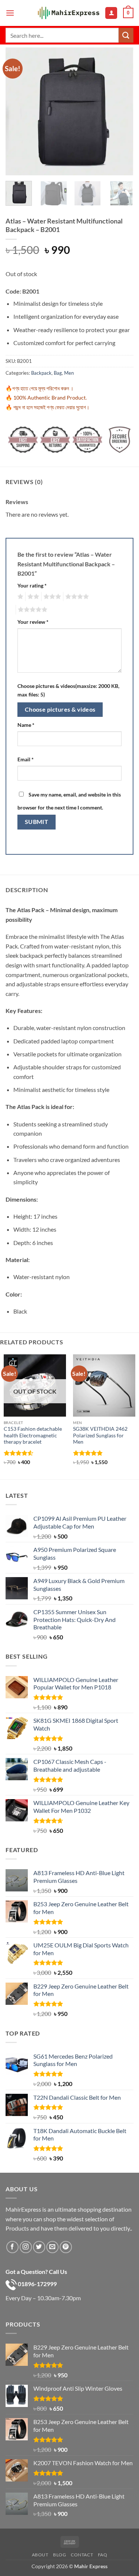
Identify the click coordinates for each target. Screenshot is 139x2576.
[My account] (111, 13)
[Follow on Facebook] (12, 2247)
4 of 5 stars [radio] (76, 597)
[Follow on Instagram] (26, 2247)
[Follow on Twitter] (39, 2247)
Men (69, 373)
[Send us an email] (52, 2247)
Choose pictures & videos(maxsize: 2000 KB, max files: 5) (68, 690)
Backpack (41, 373)
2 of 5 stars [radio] (32, 597)
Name (26, 725)
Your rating (32, 585)
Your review (33, 622)
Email (26, 759)
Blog (59, 2555)
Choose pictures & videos (60, 709)
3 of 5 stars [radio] (51, 597)
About (40, 2555)
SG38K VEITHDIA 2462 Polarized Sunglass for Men (100, 1435)
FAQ (103, 2555)
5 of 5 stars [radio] (32, 610)
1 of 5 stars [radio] (19, 597)
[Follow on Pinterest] (66, 2247)
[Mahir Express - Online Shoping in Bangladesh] (69, 13)
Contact (82, 2555)
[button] (10, 13)
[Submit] (126, 35)
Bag (58, 373)
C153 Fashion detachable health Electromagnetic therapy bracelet (33, 1435)
